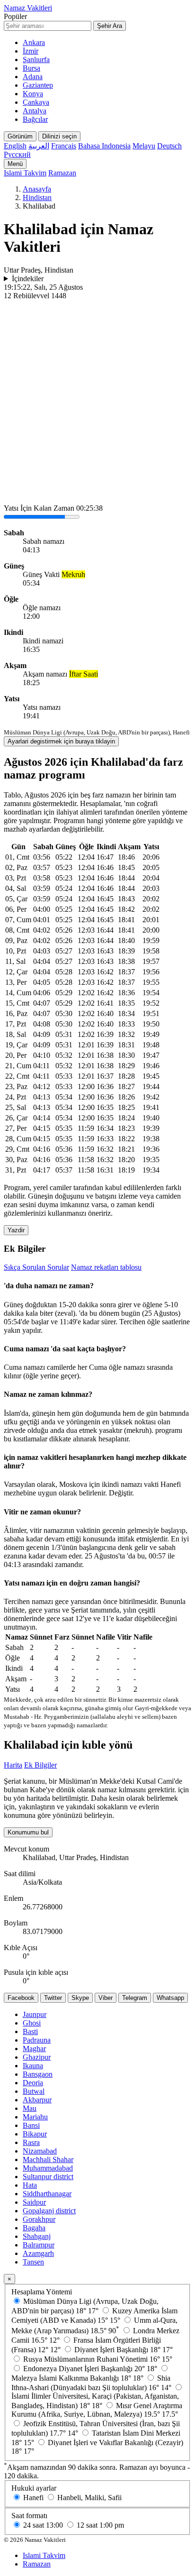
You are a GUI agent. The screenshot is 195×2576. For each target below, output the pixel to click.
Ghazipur (37, 2057)
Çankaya (36, 102)
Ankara (34, 42)
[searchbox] (48, 26)
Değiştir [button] (120, 1493)
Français (64, 146)
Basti (30, 2031)
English (15, 146)
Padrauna (37, 2040)
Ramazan (62, 173)
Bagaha (34, 2228)
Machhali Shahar (48, 2159)
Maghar (34, 2049)
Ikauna (33, 2066)
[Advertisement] (97, 403)
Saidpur (34, 2202)
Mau (30, 2108)
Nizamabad (40, 2151)
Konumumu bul (28, 1832)
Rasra (31, 2142)
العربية (39, 146)
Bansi (31, 2125)
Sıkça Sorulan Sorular (36, 1267)
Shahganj (37, 2236)
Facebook (21, 1998)
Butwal (34, 2091)
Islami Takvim (25, 173)
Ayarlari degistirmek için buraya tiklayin (61, 741)
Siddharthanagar (47, 2194)
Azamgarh (38, 2253)
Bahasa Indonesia (104, 146)
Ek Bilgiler (40, 1765)
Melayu (144, 146)
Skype (80, 1998)
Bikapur (35, 2134)
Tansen (33, 2262)
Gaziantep (38, 85)
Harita (13, 1765)
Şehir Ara (110, 26)
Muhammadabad (48, 2168)
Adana (33, 77)
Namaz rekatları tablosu (106, 1267)
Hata (30, 2185)
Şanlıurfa (36, 60)
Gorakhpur (39, 2219)
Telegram (135, 1998)
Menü (15, 164)
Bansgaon (38, 2074)
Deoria (33, 2083)
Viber (106, 1998)
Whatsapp (170, 1998)
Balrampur (39, 2245)
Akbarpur (37, 2100)
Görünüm (20, 136)
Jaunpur (35, 2014)
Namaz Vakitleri (28, 8)
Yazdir (16, 1230)
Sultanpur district (48, 2177)
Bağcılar (35, 119)
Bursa (31, 68)
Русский (17, 154)
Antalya (35, 111)
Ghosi (32, 2023)
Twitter (53, 1998)
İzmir (31, 51)
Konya (33, 94)
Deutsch (169, 146)
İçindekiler (28, 279)
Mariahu (35, 2117)
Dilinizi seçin (59, 136)
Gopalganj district (49, 2211)
